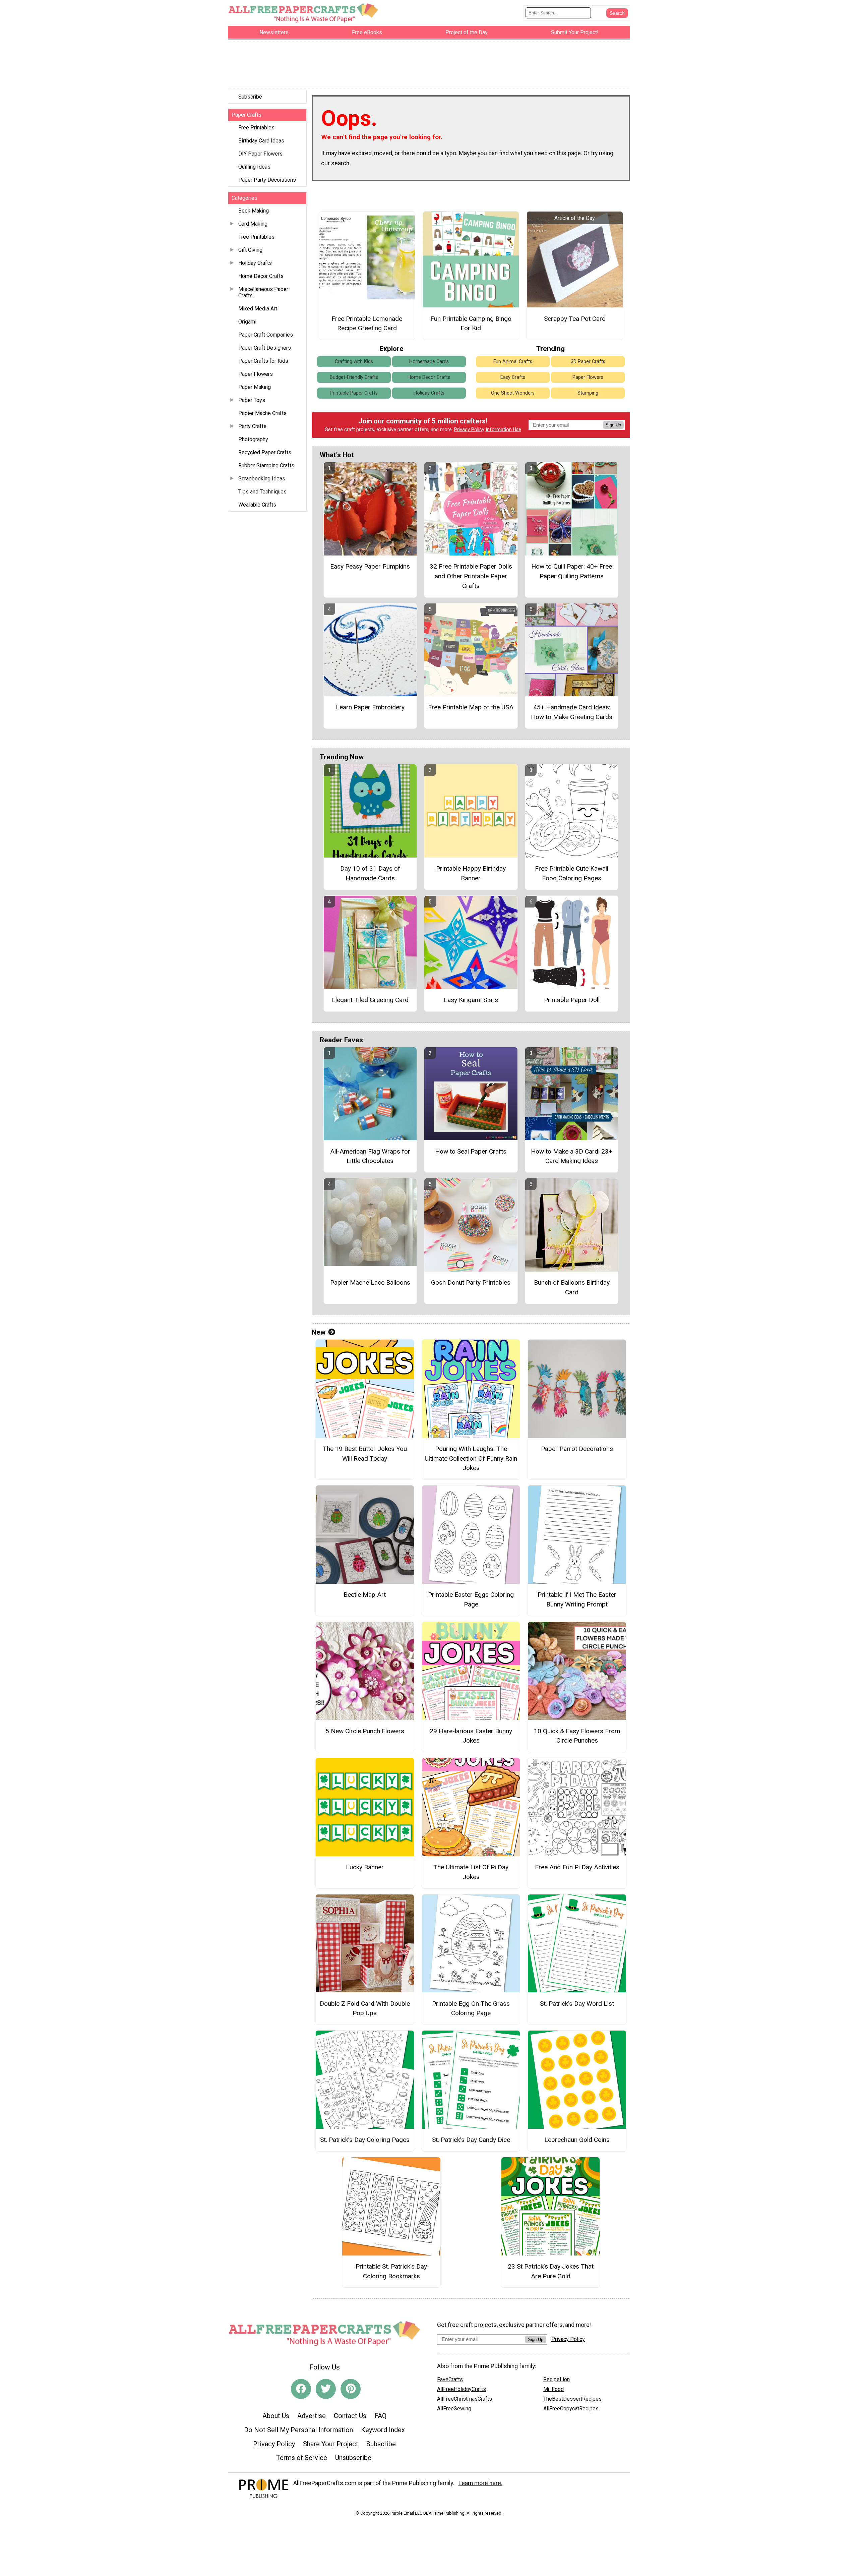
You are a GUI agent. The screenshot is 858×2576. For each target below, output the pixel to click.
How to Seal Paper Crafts (471, 1151)
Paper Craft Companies (266, 335)
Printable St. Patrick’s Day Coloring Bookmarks (391, 2271)
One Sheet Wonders (513, 393)
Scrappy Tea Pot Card (575, 319)
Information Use (503, 430)
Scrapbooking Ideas (262, 479)
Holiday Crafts (255, 263)
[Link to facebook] (301, 2389)
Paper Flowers (256, 374)
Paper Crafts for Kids (263, 361)
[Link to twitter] (326, 2389)
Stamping (588, 393)
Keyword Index (383, 2430)
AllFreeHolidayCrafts (462, 2389)
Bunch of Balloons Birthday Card (572, 1287)
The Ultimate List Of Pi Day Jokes (471, 1872)
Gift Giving (250, 250)
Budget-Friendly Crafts (354, 377)
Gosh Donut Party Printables (471, 1282)
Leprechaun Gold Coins (577, 2140)
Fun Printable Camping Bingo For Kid (471, 324)
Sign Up (613, 425)
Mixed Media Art (258, 309)
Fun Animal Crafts (513, 362)
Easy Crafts (513, 377)
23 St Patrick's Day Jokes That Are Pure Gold (551, 2271)
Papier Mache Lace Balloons (370, 1282)
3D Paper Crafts (588, 362)
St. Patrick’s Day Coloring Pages (365, 2140)
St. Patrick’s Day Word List (577, 2004)
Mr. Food (554, 2389)
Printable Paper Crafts (354, 393)
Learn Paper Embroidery (370, 707)
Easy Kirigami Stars (471, 1000)
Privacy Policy (469, 430)
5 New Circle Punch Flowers (365, 1731)
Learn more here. (480, 2483)
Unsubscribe (353, 2458)
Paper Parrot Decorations (577, 1449)
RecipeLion (557, 2379)
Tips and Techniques (262, 492)
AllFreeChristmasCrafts (465, 2399)
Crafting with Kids (354, 362)
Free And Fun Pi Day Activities (577, 1867)
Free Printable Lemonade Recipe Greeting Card (367, 324)
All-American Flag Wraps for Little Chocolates (370, 1156)
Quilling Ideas (254, 167)
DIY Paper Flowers (260, 154)
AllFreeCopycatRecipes (571, 2409)
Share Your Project (331, 2444)
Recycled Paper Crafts (265, 452)
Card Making (253, 224)
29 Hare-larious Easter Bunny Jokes (471, 1736)
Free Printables (256, 128)
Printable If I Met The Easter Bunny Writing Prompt (577, 1599)
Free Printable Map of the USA (471, 707)
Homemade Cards (429, 362)
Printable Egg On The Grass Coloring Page (471, 2008)
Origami (247, 322)
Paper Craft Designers (265, 348)
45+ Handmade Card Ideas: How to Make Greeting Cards (572, 712)
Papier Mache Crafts (262, 413)
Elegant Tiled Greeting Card (370, 1000)
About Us (276, 2416)
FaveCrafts (450, 2379)
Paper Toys (252, 400)
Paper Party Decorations (267, 180)
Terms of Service (302, 2458)
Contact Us (350, 2416)
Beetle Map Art (365, 1595)
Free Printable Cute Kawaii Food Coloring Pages (572, 873)
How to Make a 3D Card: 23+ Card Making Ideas (572, 1156)
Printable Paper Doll (572, 1000)
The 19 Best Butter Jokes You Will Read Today (365, 1454)
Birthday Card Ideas (261, 141)
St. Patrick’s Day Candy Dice (471, 2140)
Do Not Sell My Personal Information (298, 2430)
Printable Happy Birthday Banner (471, 873)
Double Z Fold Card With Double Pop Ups (365, 2008)
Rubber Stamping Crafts (266, 465)
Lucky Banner (365, 1867)
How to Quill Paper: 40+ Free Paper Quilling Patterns (572, 571)
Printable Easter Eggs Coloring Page (471, 1599)
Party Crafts (252, 426)
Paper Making (255, 387)
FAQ (380, 2416)
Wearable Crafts (257, 505)
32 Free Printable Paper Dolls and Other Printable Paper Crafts (471, 576)
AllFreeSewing (454, 2409)
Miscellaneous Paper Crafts (263, 292)
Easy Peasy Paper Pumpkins (370, 566)
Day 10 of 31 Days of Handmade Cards (370, 873)
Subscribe (250, 97)
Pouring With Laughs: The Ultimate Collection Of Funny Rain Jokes (471, 1458)
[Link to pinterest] (351, 2389)
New (319, 1332)
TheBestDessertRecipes (572, 2399)
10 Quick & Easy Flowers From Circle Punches (577, 1736)
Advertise (312, 2416)
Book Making (254, 211)
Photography (253, 439)
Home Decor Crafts (261, 276)
